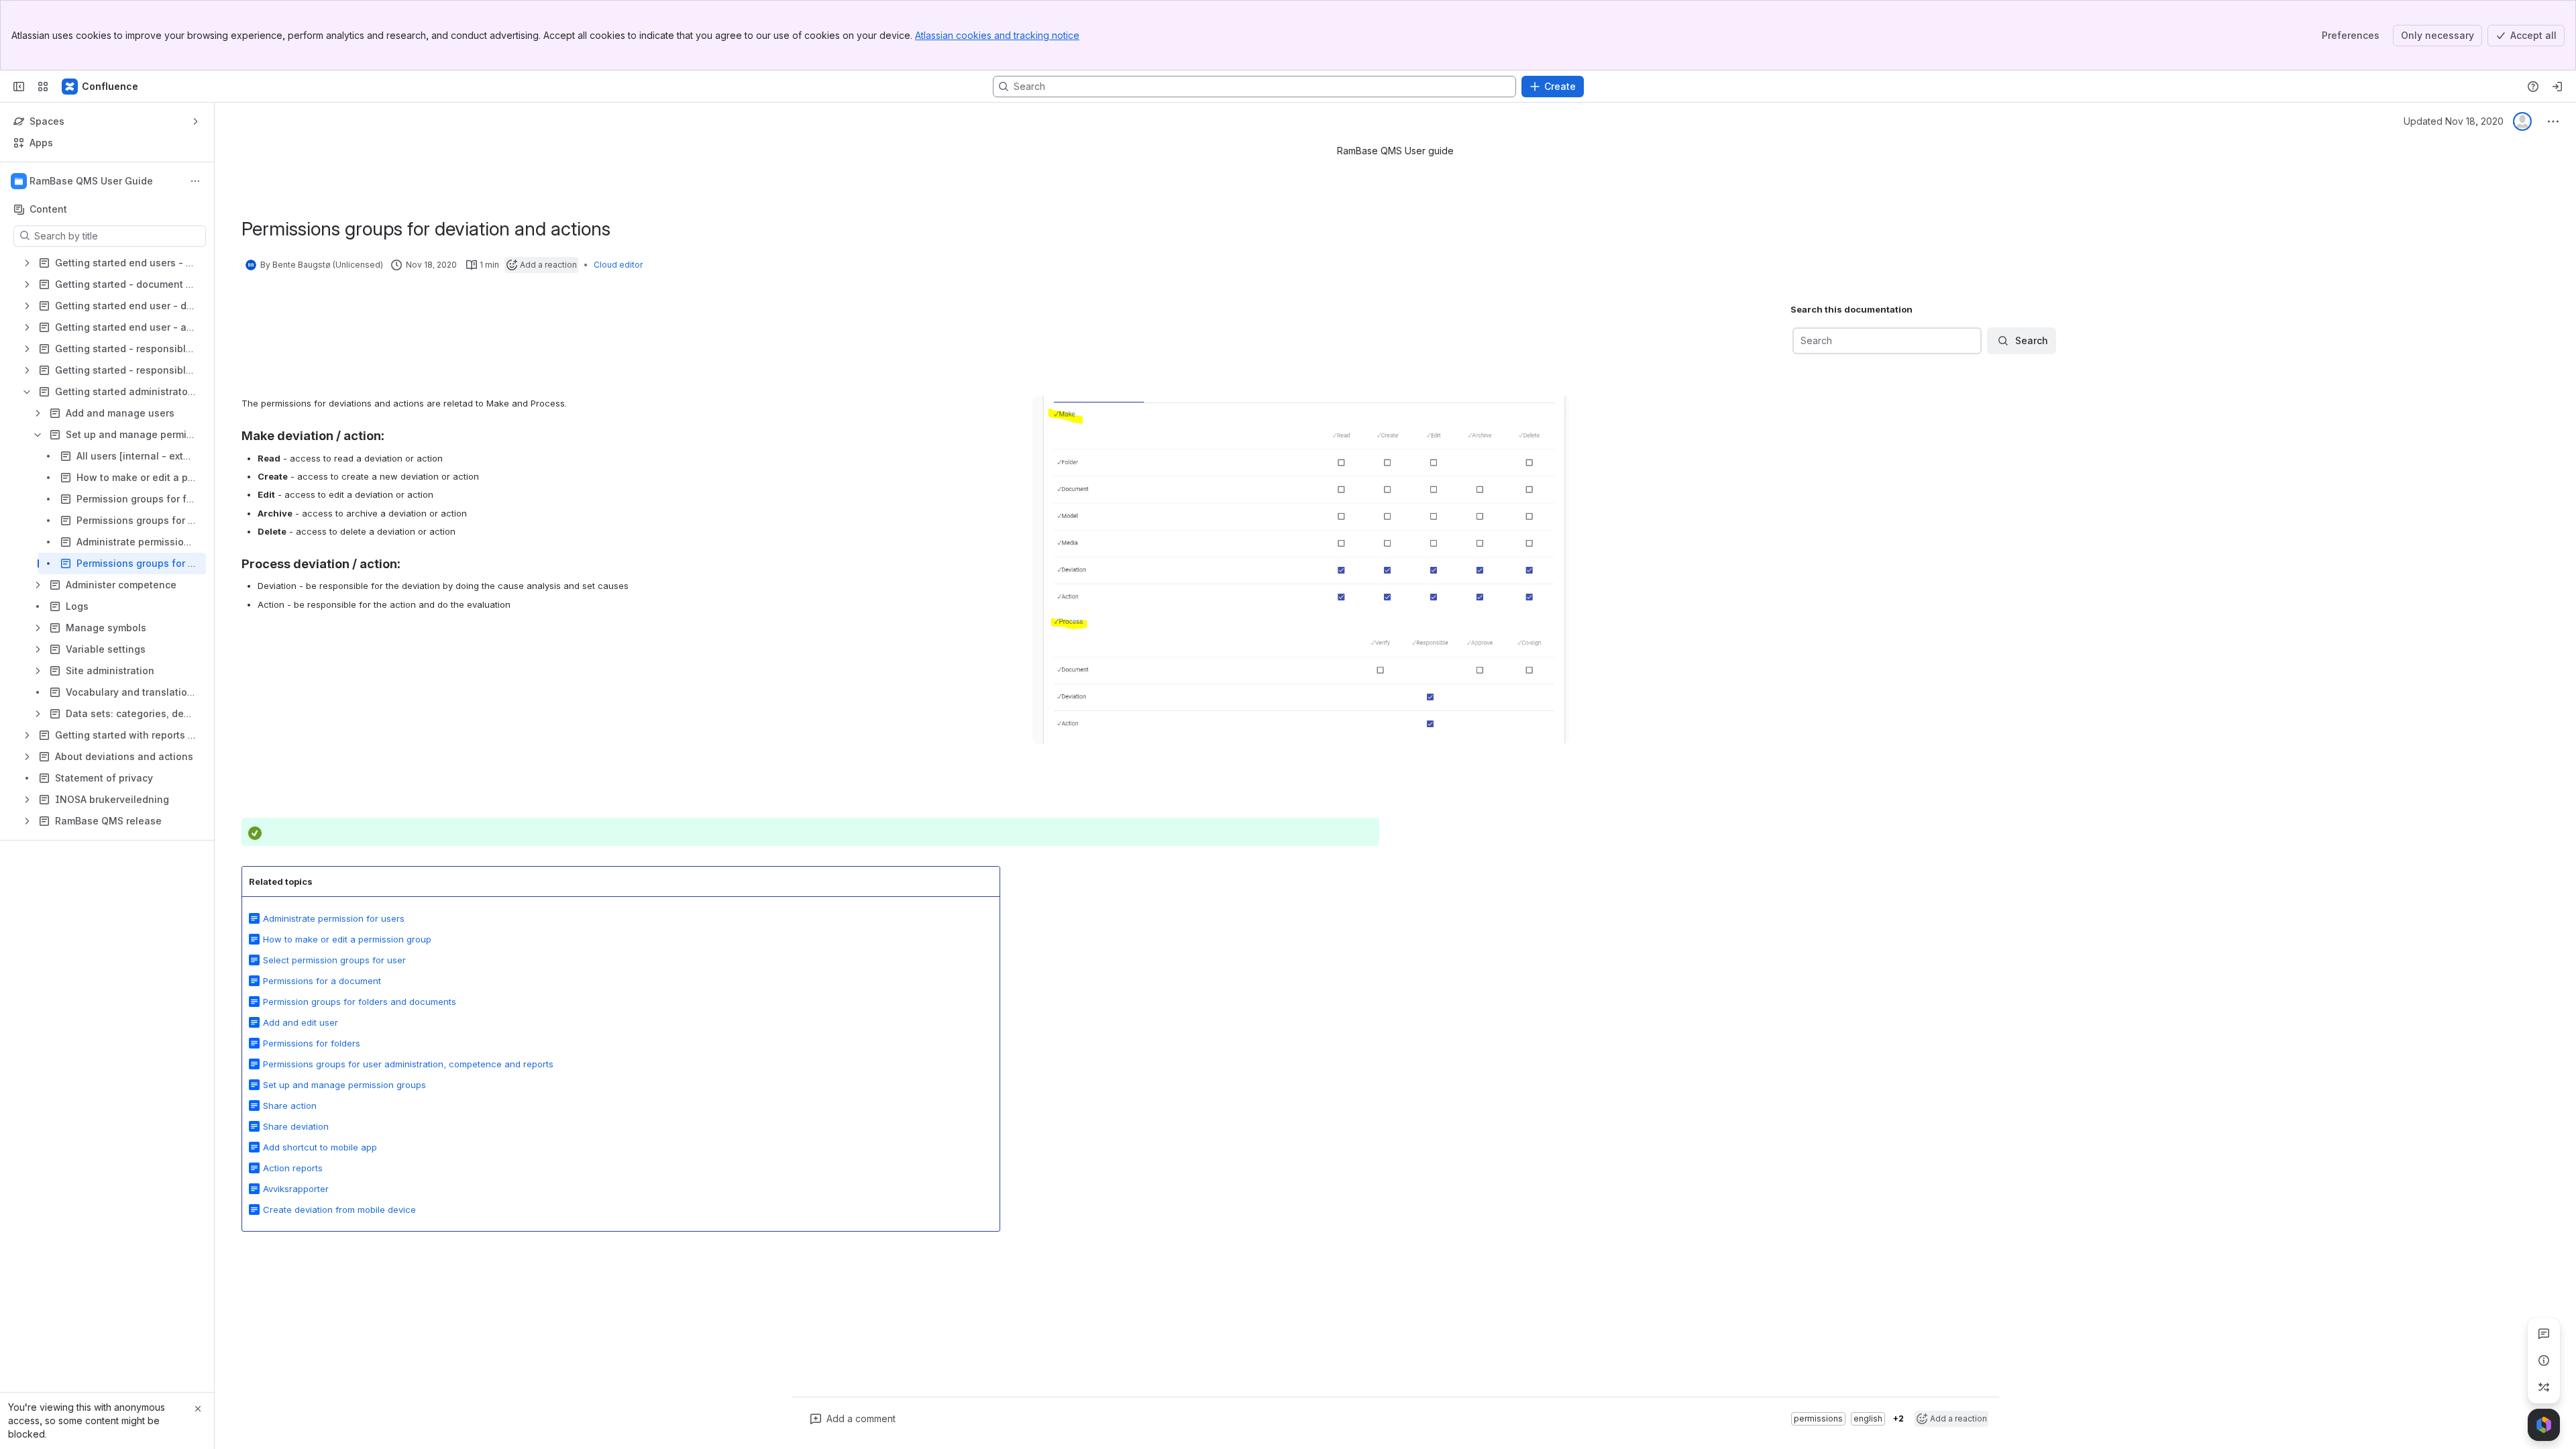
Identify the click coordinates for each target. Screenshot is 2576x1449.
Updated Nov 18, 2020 (2454, 121)
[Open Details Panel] (2544, 1360)
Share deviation (296, 1126)
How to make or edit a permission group (347, 939)
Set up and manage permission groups (344, 1085)
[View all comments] (2544, 1334)
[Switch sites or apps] (43, 87)
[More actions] (195, 181)
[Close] (198, 1409)
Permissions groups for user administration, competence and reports (408, 1064)
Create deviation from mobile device (339, 1210)
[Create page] (2544, 1387)
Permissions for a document (322, 981)
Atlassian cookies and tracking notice (997, 35)
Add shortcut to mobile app (320, 1147)
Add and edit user (301, 1022)
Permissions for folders (312, 1043)
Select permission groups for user (334, 960)
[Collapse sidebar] (19, 87)
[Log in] (2557, 87)
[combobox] (1802, 341)
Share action (290, 1106)
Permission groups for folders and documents (360, 1002)
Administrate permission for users (334, 918)
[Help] (2533, 87)
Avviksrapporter (296, 1189)
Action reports (293, 1168)
